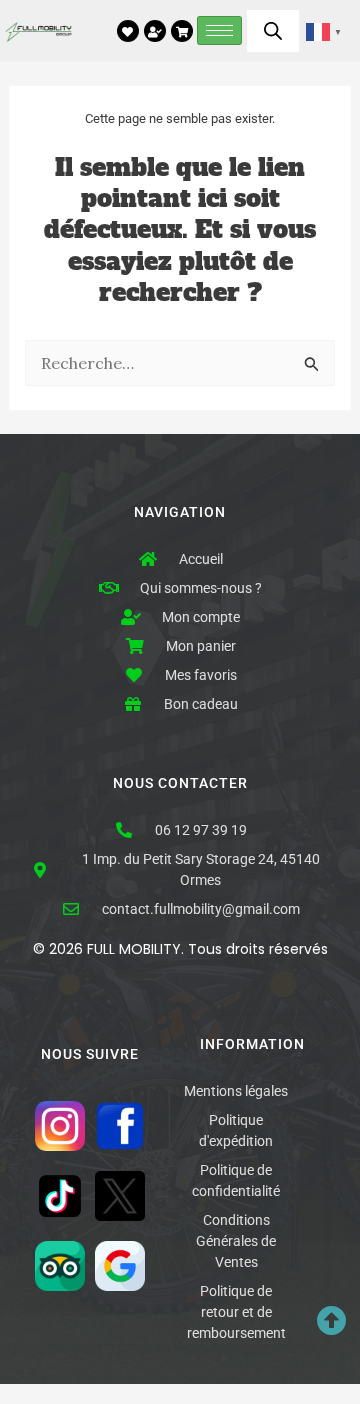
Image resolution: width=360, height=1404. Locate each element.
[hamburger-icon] (219, 30)
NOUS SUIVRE (90, 1054)
